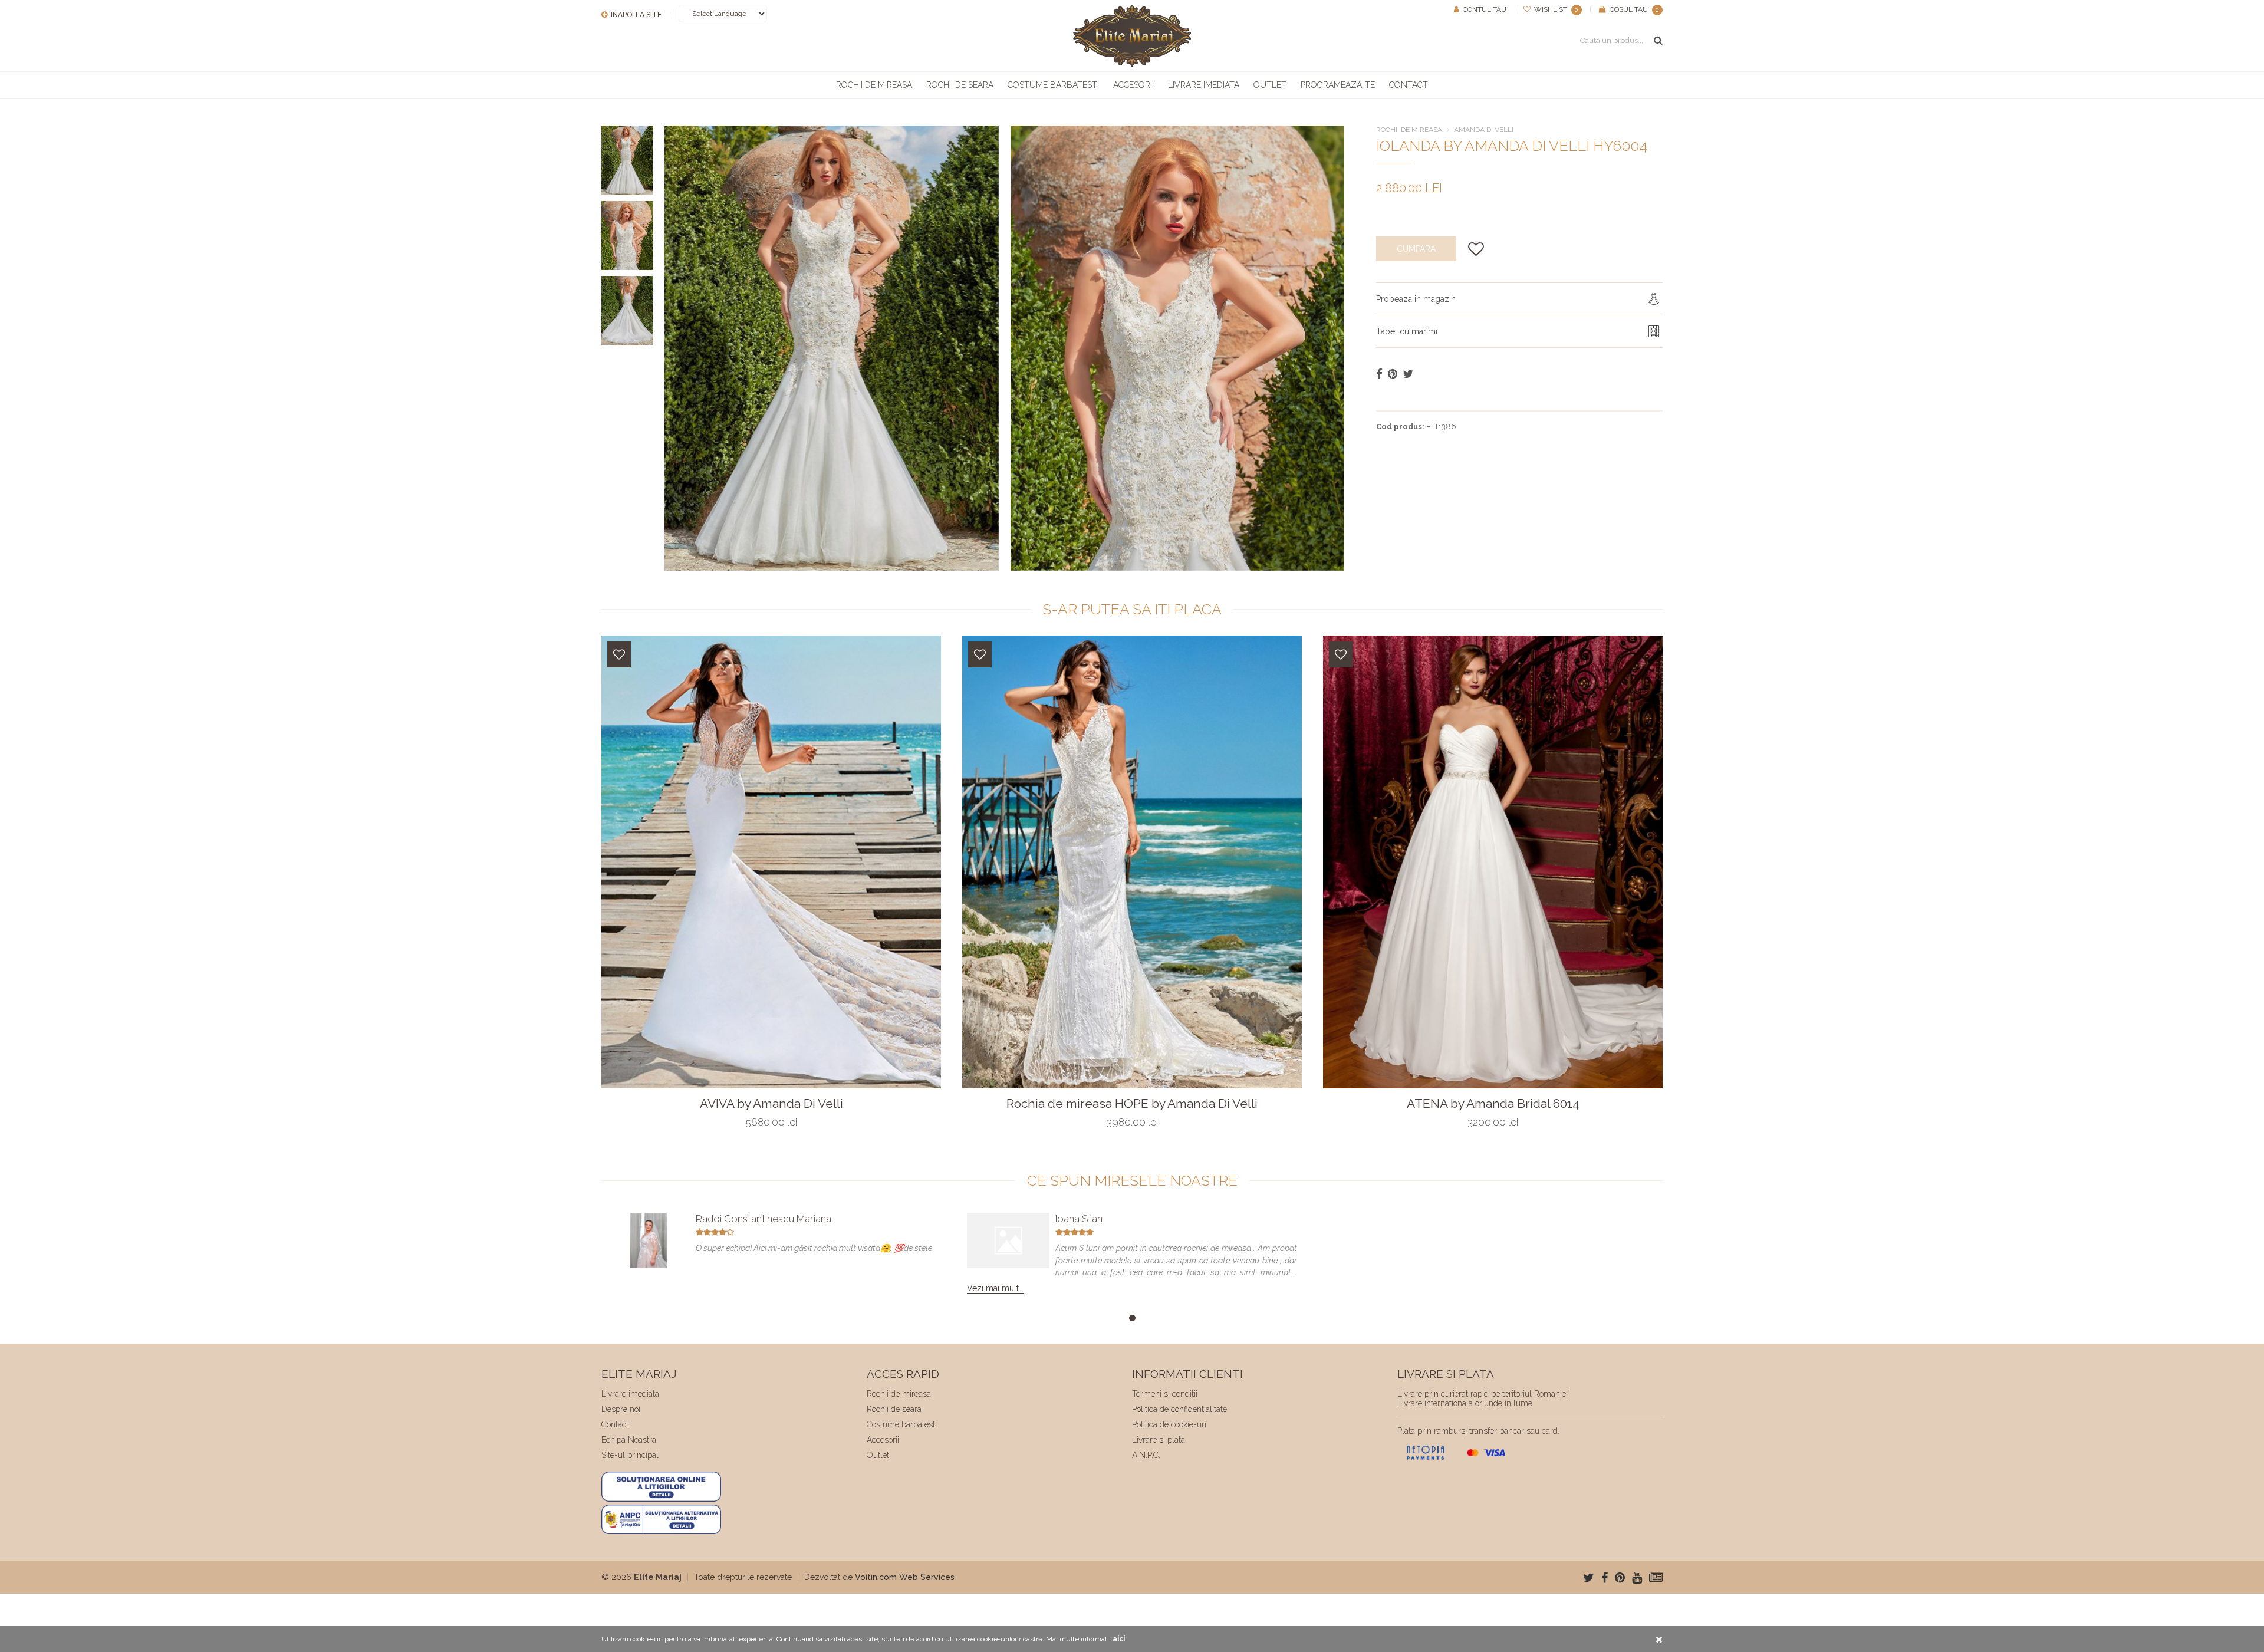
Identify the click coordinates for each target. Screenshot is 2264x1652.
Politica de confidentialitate (1179, 1409)
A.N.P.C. (1146, 1455)
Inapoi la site (635, 15)
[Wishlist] (619, 654)
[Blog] (1656, 1578)
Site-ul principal (630, 1455)
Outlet (1270, 85)
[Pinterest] (1620, 1578)
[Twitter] (1589, 1578)
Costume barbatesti (1053, 85)
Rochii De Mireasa (1409, 130)
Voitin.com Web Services (905, 1577)
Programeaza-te (1338, 85)
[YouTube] (1637, 1578)
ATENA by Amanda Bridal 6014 (1493, 1104)
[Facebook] (1605, 1578)
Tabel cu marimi (1407, 331)
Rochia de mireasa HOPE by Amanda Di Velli (1132, 1104)
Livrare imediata (1204, 85)
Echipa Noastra (629, 1440)
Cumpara (1416, 249)
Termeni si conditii (1165, 1394)
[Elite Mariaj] (1132, 36)
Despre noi (621, 1409)
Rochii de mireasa (874, 85)
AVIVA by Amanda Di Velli (771, 1104)
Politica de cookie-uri (1169, 1424)
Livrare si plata (1159, 1440)
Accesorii (1133, 85)
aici (1119, 1639)
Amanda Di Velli (1484, 130)
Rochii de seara (960, 85)
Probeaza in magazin (1416, 299)
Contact (1409, 85)
